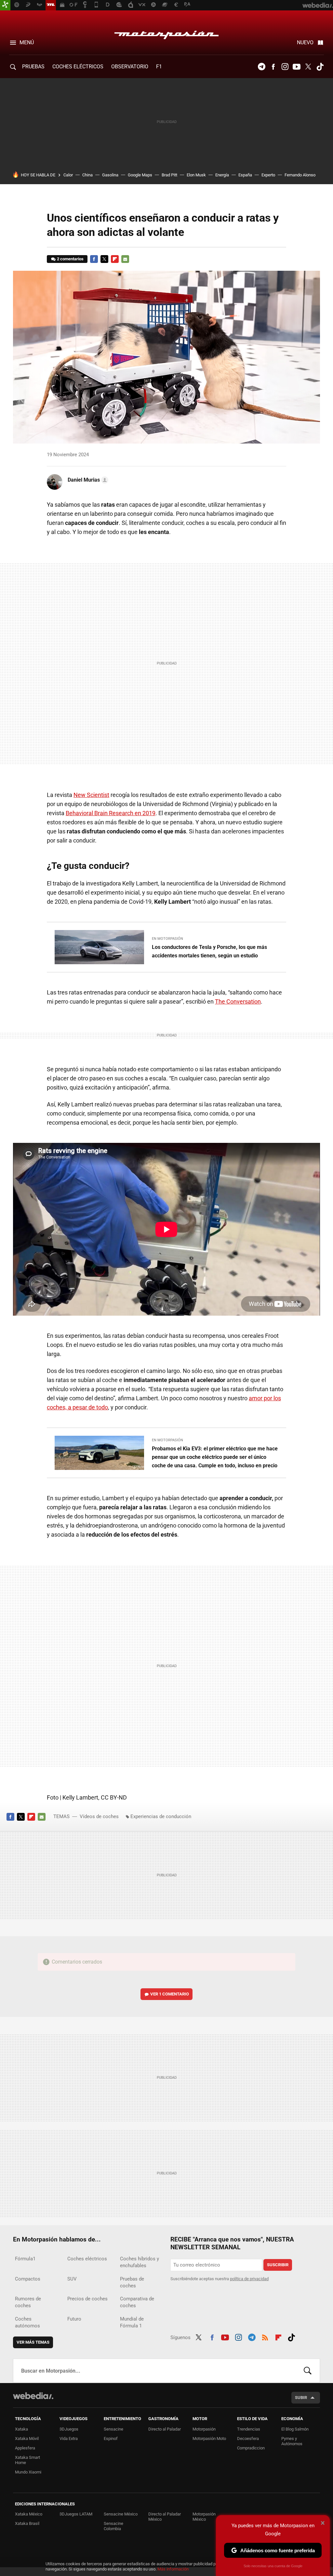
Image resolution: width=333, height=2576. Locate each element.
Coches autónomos (27, 2322)
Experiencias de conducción (161, 1816)
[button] (87, 480)
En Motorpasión (167, 939)
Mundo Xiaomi (28, 2472)
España (245, 175)
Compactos (28, 2279)
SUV (72, 2279)
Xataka (21, 2429)
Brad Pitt (169, 175)
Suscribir (278, 2265)
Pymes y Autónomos (292, 2441)
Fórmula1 (25, 2259)
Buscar (308, 2371)
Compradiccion (251, 2448)
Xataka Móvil (27, 2439)
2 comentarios (70, 259)
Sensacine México (121, 2514)
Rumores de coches (28, 2302)
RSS (265, 2336)
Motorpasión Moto (209, 2439)
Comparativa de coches (137, 2302)
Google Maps (140, 175)
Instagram (285, 67)
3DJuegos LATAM (76, 2514)
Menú (27, 42)
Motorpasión (166, 33)
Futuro (74, 2319)
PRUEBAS (33, 67)
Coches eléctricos (87, 2259)
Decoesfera (248, 2439)
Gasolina (110, 175)
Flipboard (115, 259)
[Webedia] (33, 2396)
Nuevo (305, 42)
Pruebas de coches (132, 2282)
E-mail (125, 259)
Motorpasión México (204, 2517)
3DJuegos (69, 2429)
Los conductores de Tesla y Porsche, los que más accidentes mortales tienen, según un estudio (209, 951)
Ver (170, 1994)
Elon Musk (196, 175)
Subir (301, 2398)
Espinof (111, 2439)
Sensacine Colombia (113, 2526)
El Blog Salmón (295, 2429)
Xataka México (29, 2514)
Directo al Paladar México (165, 2517)
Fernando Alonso (300, 175)
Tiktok (320, 67)
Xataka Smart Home (27, 2460)
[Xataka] (5, 5)
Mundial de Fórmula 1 (132, 2322)
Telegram (261, 67)
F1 (159, 67)
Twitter (308, 67)
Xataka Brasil (27, 2523)
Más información (173, 2569)
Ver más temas (33, 2342)
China (87, 175)
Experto (268, 175)
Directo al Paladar (165, 2429)
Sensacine (113, 2429)
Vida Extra (69, 2439)
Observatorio (130, 67)
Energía (222, 175)
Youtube (297, 67)
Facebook (273, 67)
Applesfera (25, 2448)
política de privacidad (249, 2279)
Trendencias (249, 2429)
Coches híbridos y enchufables (140, 2262)
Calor (68, 175)
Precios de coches (87, 2299)
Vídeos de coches (99, 1816)
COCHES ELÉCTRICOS (78, 67)
